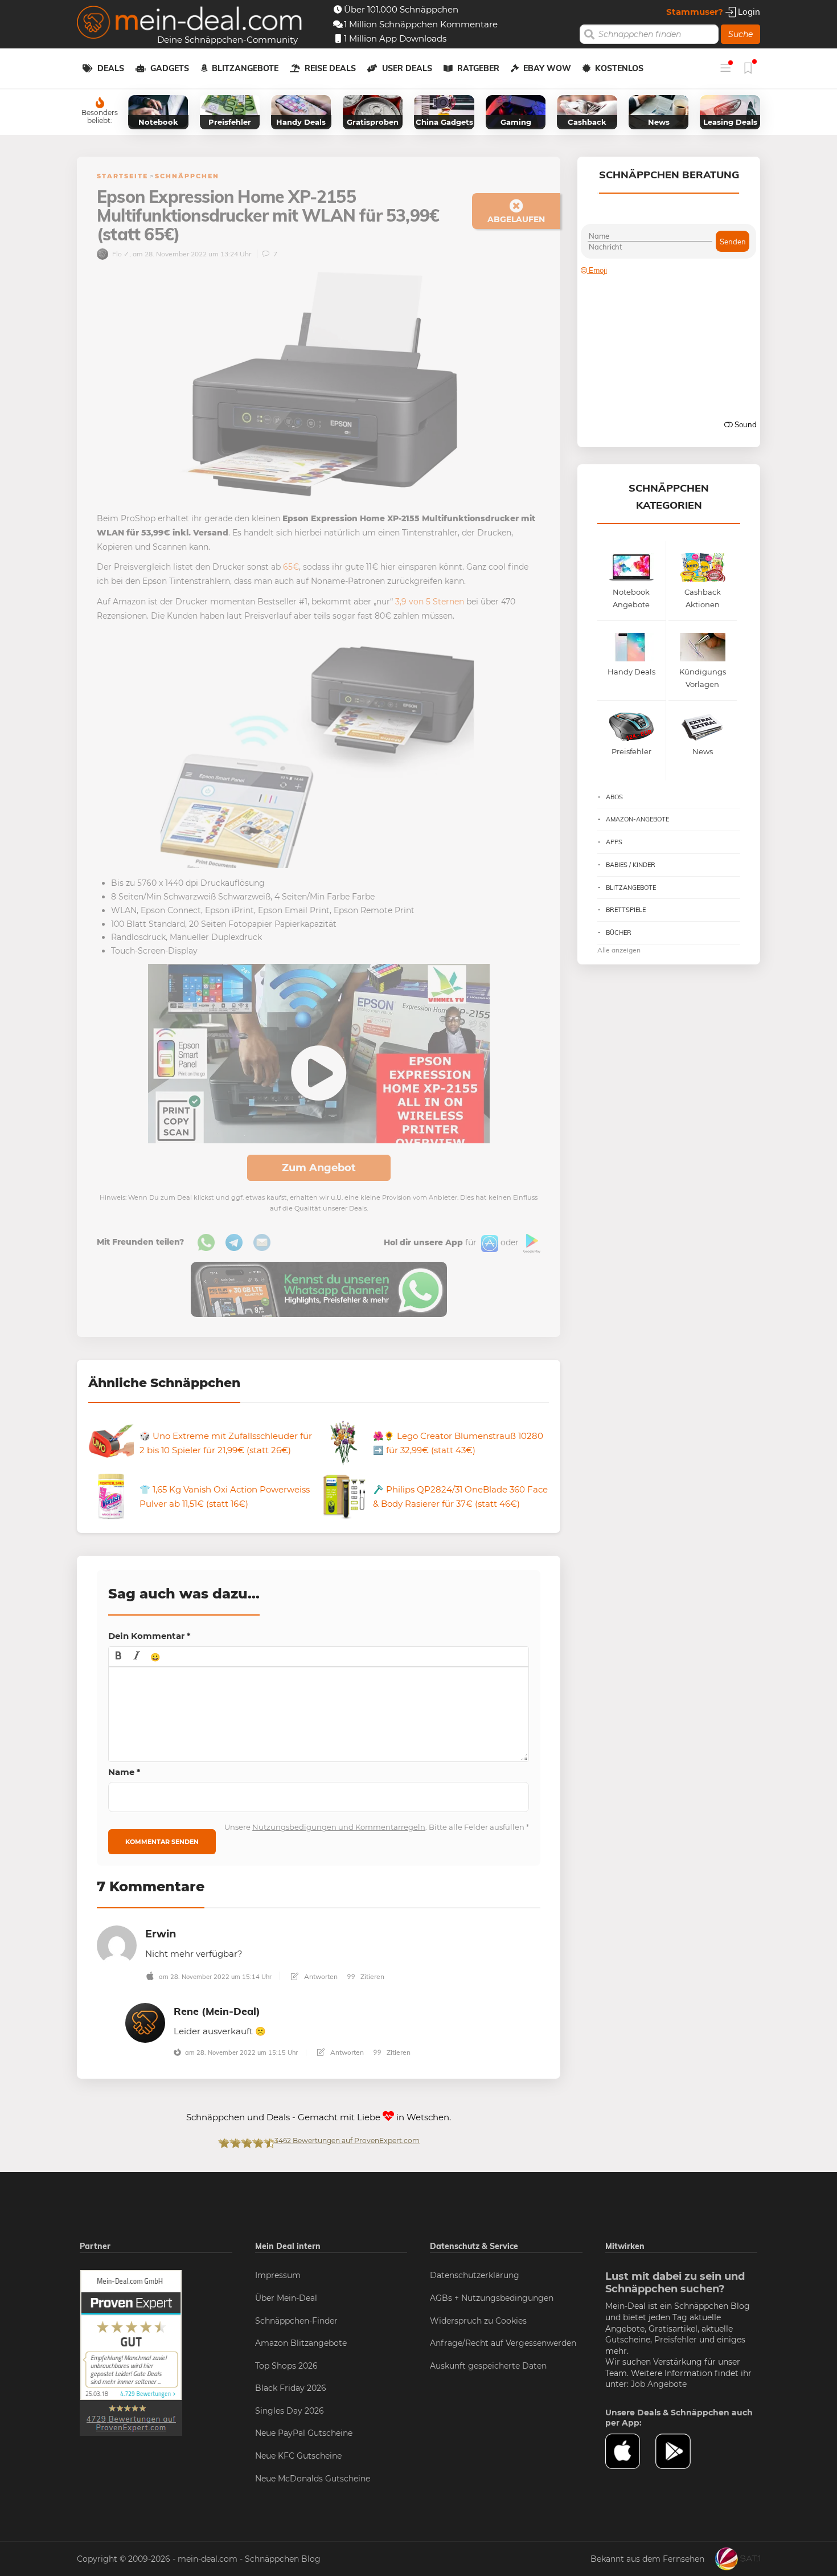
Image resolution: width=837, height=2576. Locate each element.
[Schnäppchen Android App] (531, 1243)
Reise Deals (330, 68)
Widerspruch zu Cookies (478, 2321)
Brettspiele (626, 910)
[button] (118, 1657)
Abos (614, 797)
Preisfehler (676, 2340)
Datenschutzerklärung (475, 2275)
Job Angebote (659, 2384)
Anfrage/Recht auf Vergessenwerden (503, 2343)
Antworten (320, 1976)
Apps (614, 842)
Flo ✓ (120, 254)
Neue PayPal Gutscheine (304, 2433)
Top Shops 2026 (286, 2366)
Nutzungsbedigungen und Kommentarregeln (339, 1827)
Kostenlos (619, 68)
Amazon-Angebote (637, 819)
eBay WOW (547, 68)
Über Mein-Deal (286, 2298)
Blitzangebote (245, 68)
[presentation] (118, 1657)
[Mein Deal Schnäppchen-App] (680, 2451)
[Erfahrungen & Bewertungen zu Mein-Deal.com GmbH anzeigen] (131, 2353)
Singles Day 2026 (290, 2411)
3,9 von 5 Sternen (430, 602)
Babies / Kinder (631, 865)
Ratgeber (478, 68)
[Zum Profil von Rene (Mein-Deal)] (145, 2022)
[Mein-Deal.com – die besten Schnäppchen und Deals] (190, 24)
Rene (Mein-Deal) (217, 2011)
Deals (111, 68)
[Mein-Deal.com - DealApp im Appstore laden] (630, 2451)
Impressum (278, 2275)
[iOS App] (489, 1243)
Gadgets (170, 68)
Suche (740, 34)
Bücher (619, 933)
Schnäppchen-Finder (296, 2321)
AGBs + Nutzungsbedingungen (492, 2298)
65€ (291, 567)
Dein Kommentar (149, 1636)
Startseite (122, 176)
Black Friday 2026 (291, 2388)
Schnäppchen (187, 176)
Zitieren (372, 1976)
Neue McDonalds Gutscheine (313, 2479)
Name (124, 1772)
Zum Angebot (319, 1168)
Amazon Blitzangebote (301, 2343)
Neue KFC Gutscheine (298, 2456)
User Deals (407, 68)
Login (748, 12)
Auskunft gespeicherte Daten (488, 2366)
